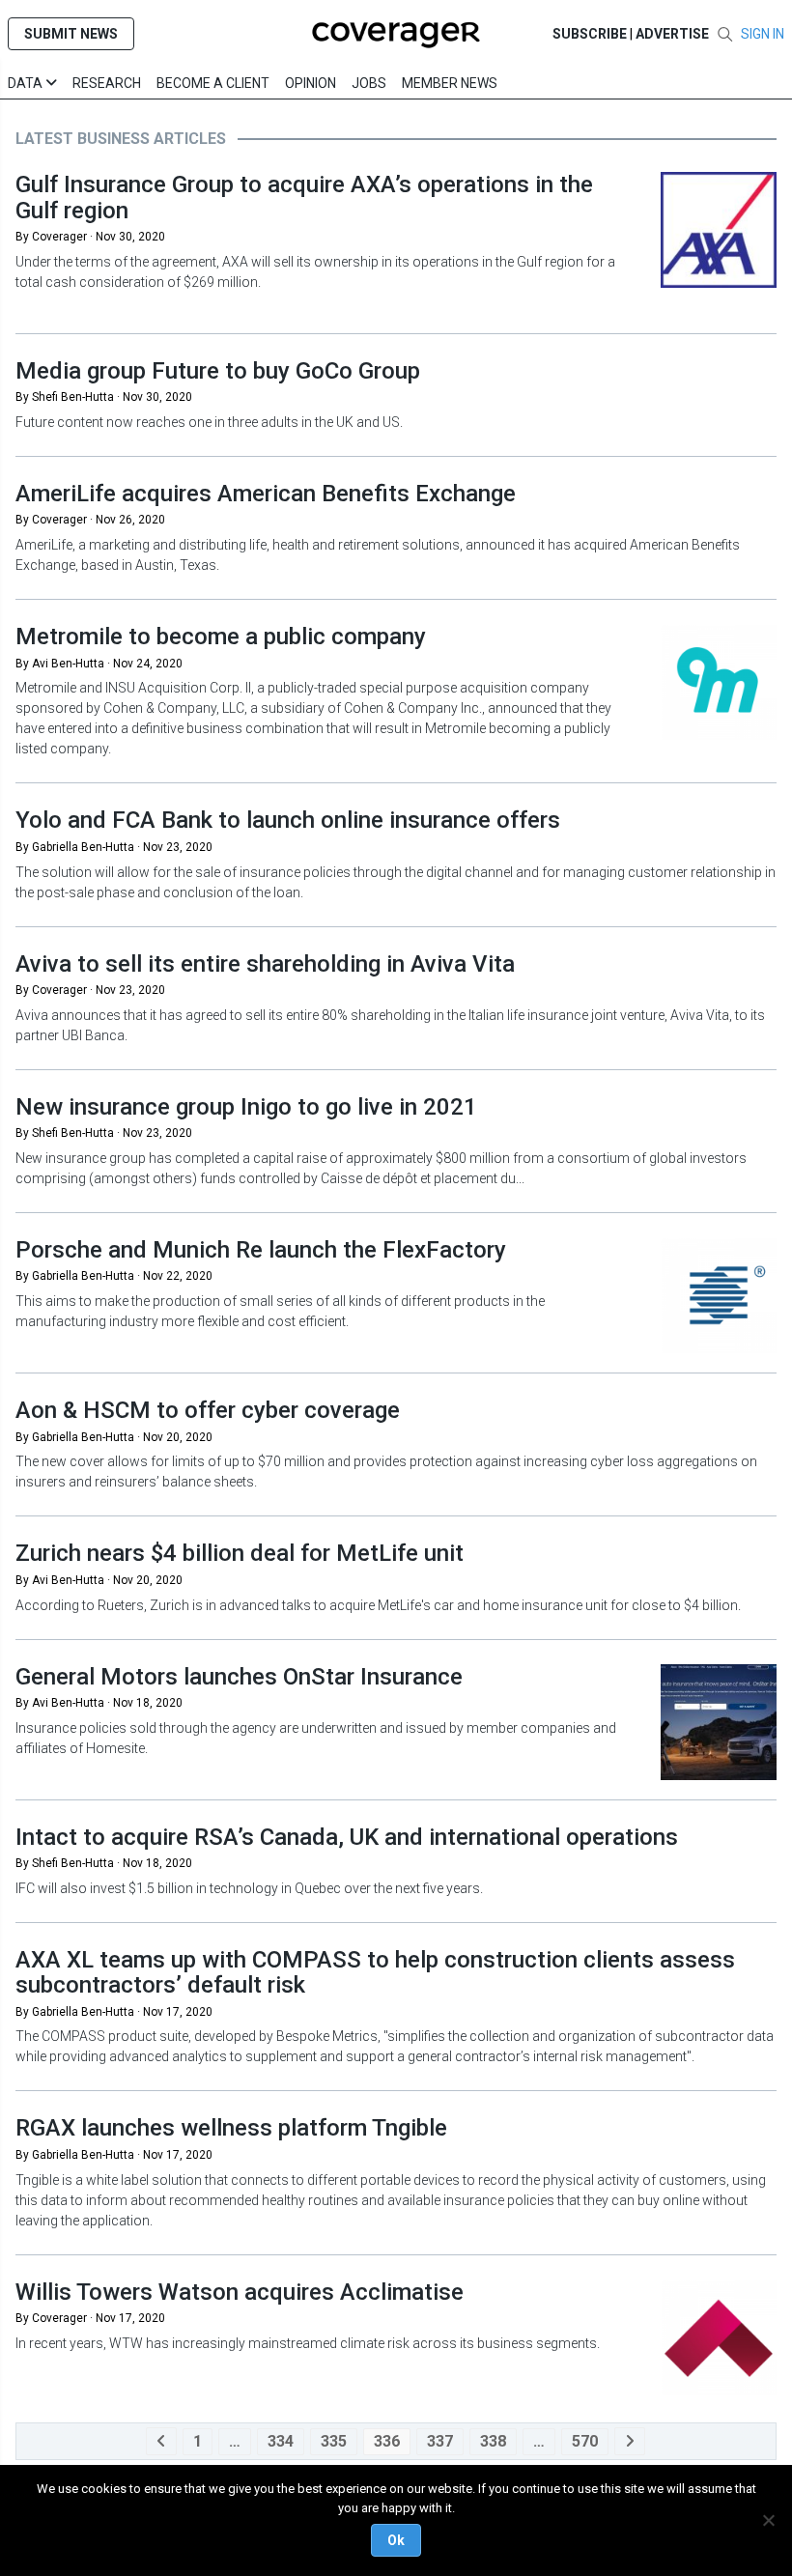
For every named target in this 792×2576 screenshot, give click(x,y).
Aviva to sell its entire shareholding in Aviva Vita (265, 964)
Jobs (369, 83)
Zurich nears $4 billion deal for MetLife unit (240, 1553)
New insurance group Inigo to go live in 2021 (246, 1107)
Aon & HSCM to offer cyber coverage (208, 1410)
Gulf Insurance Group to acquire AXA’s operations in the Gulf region (304, 197)
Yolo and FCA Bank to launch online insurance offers (288, 820)
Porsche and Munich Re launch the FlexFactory (261, 1250)
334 (281, 2441)
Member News (450, 83)
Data (27, 83)
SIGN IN (763, 34)
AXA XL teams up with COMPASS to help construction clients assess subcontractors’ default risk (375, 1972)
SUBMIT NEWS (71, 34)
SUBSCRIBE (590, 34)
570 (585, 2441)
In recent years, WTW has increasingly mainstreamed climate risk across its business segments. (308, 2343)
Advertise (672, 34)
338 (493, 2441)
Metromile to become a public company (221, 637)
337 (440, 2441)
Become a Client (213, 83)
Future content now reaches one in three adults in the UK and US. (209, 422)
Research (107, 83)
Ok (396, 2540)
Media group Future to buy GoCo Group (218, 371)
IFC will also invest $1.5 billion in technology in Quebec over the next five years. (251, 1888)
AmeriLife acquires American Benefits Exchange (266, 494)
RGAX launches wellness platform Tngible (231, 2128)
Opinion (311, 83)
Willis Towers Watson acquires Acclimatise (240, 2292)
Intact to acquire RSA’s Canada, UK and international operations (347, 1837)
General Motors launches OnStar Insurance (239, 1677)
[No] (768, 2520)
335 (334, 2441)
